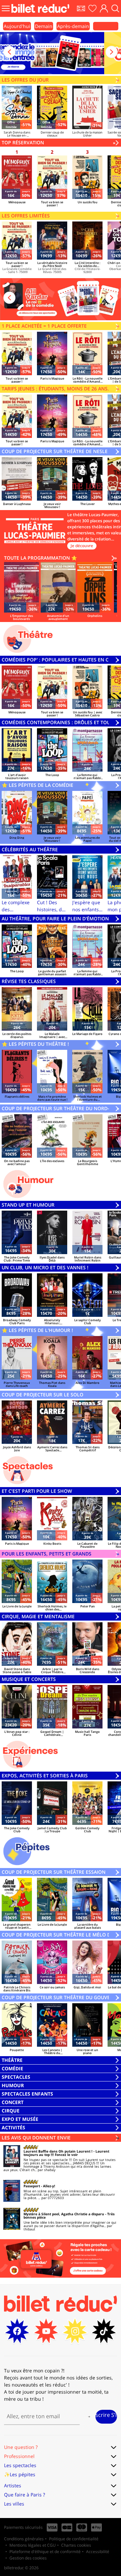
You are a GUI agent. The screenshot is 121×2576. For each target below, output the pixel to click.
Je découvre (82, 546)
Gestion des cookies (28, 2558)
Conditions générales (24, 2539)
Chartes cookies (76, 2545)
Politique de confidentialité (74, 2539)
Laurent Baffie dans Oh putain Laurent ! (58, 2151)
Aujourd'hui (17, 26)
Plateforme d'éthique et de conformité (45, 2552)
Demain (44, 26)
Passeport (32, 2186)
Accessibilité (98, 2552)
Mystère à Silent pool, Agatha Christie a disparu (64, 2214)
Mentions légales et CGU (33, 2545)
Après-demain (73, 26)
